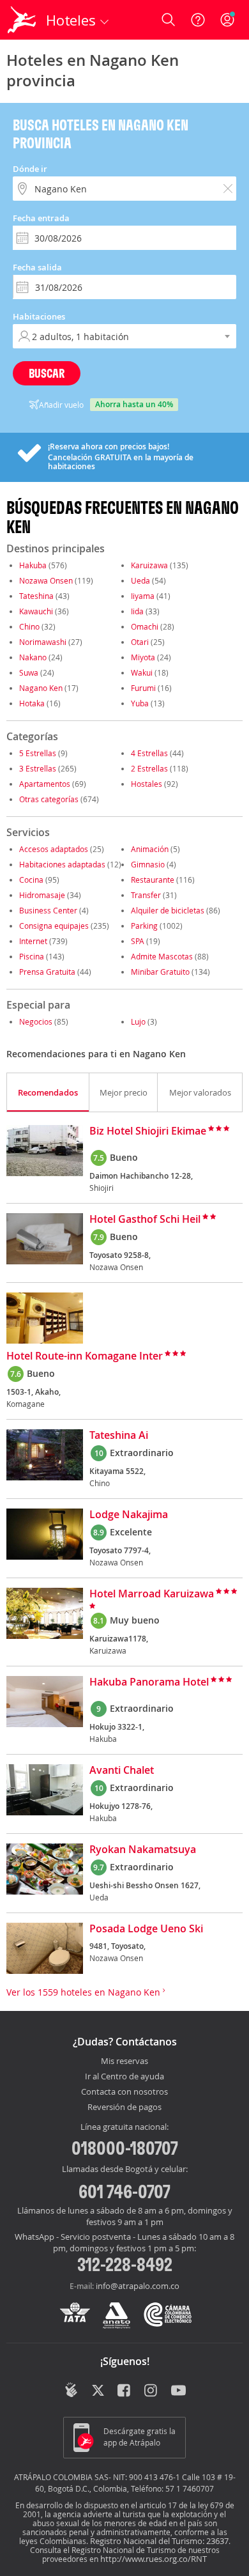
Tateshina (36, 596)
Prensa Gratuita (47, 972)
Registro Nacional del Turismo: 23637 (159, 2541)
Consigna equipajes (54, 926)
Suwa (29, 672)
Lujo (138, 1021)
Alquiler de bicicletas (168, 910)
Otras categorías (49, 799)
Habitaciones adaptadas (62, 864)
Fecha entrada (41, 218)
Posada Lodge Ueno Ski (146, 1929)
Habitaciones (39, 316)
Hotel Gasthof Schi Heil (145, 1220)
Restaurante (153, 880)
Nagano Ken (41, 688)
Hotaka (32, 703)
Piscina (32, 956)
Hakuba (33, 565)
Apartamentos (45, 784)
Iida (137, 611)
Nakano (33, 657)
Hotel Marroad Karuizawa (152, 1594)
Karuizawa (149, 565)
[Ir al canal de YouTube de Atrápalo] (178, 2391)
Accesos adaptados (54, 849)
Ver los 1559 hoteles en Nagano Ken (85, 1992)
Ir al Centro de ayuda (124, 2077)
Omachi (145, 626)
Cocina (31, 880)
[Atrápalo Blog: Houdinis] (71, 2390)
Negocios (36, 1021)
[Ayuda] (198, 20)
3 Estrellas (38, 768)
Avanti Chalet (122, 1771)
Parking (144, 926)
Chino (29, 626)
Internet (33, 941)
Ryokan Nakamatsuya (143, 1850)
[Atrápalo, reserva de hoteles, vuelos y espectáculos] (22, 20)
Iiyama (143, 596)
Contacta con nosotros (124, 2092)
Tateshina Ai (119, 1436)
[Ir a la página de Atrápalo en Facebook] (125, 2391)
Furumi (143, 688)
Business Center (48, 910)
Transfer (146, 895)
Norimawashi (43, 642)
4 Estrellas (149, 753)
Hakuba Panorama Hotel (149, 1682)
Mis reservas (124, 2061)
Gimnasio (148, 864)
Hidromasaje (42, 895)
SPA (138, 941)
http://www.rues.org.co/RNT (154, 2559)
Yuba (140, 703)
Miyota (143, 657)
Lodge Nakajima (129, 1515)
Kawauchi (36, 611)
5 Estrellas (38, 753)
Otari (140, 642)
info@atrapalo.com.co (138, 2286)
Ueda (140, 580)
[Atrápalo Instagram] (152, 2391)
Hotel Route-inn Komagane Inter (85, 1356)
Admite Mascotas (162, 956)
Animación (150, 849)
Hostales (147, 784)
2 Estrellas (149, 768)
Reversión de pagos (124, 2107)
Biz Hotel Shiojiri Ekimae (148, 1131)
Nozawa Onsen (46, 580)
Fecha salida (37, 267)
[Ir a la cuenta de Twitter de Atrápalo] (98, 2391)
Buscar (47, 373)
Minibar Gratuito (160, 972)
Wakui (142, 672)
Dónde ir (30, 169)
